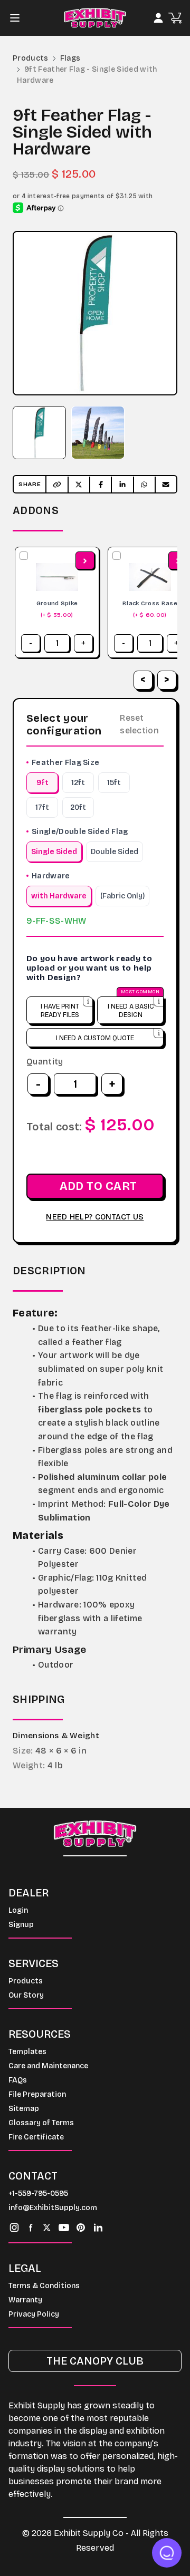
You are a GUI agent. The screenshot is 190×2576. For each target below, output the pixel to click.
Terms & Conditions (44, 2286)
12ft (78, 783)
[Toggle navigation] (18, 18)
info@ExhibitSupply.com (53, 2208)
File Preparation (37, 2094)
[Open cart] (175, 18)
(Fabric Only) (122, 896)
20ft (78, 807)
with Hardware (59, 896)
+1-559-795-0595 (38, 2194)
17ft (42, 807)
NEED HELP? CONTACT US (95, 1217)
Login (18, 1910)
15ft (114, 783)
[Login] (158, 18)
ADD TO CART (98, 1186)
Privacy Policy (34, 2314)
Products (31, 58)
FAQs (18, 2080)
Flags (70, 58)
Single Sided (54, 852)
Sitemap (24, 2109)
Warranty (25, 2300)
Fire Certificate (36, 2137)
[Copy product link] (57, 485)
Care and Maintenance (48, 2066)
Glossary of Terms (41, 2123)
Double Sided (115, 852)
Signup (21, 1925)
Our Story (26, 1995)
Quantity (45, 1062)
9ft (42, 783)
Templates (27, 2052)
